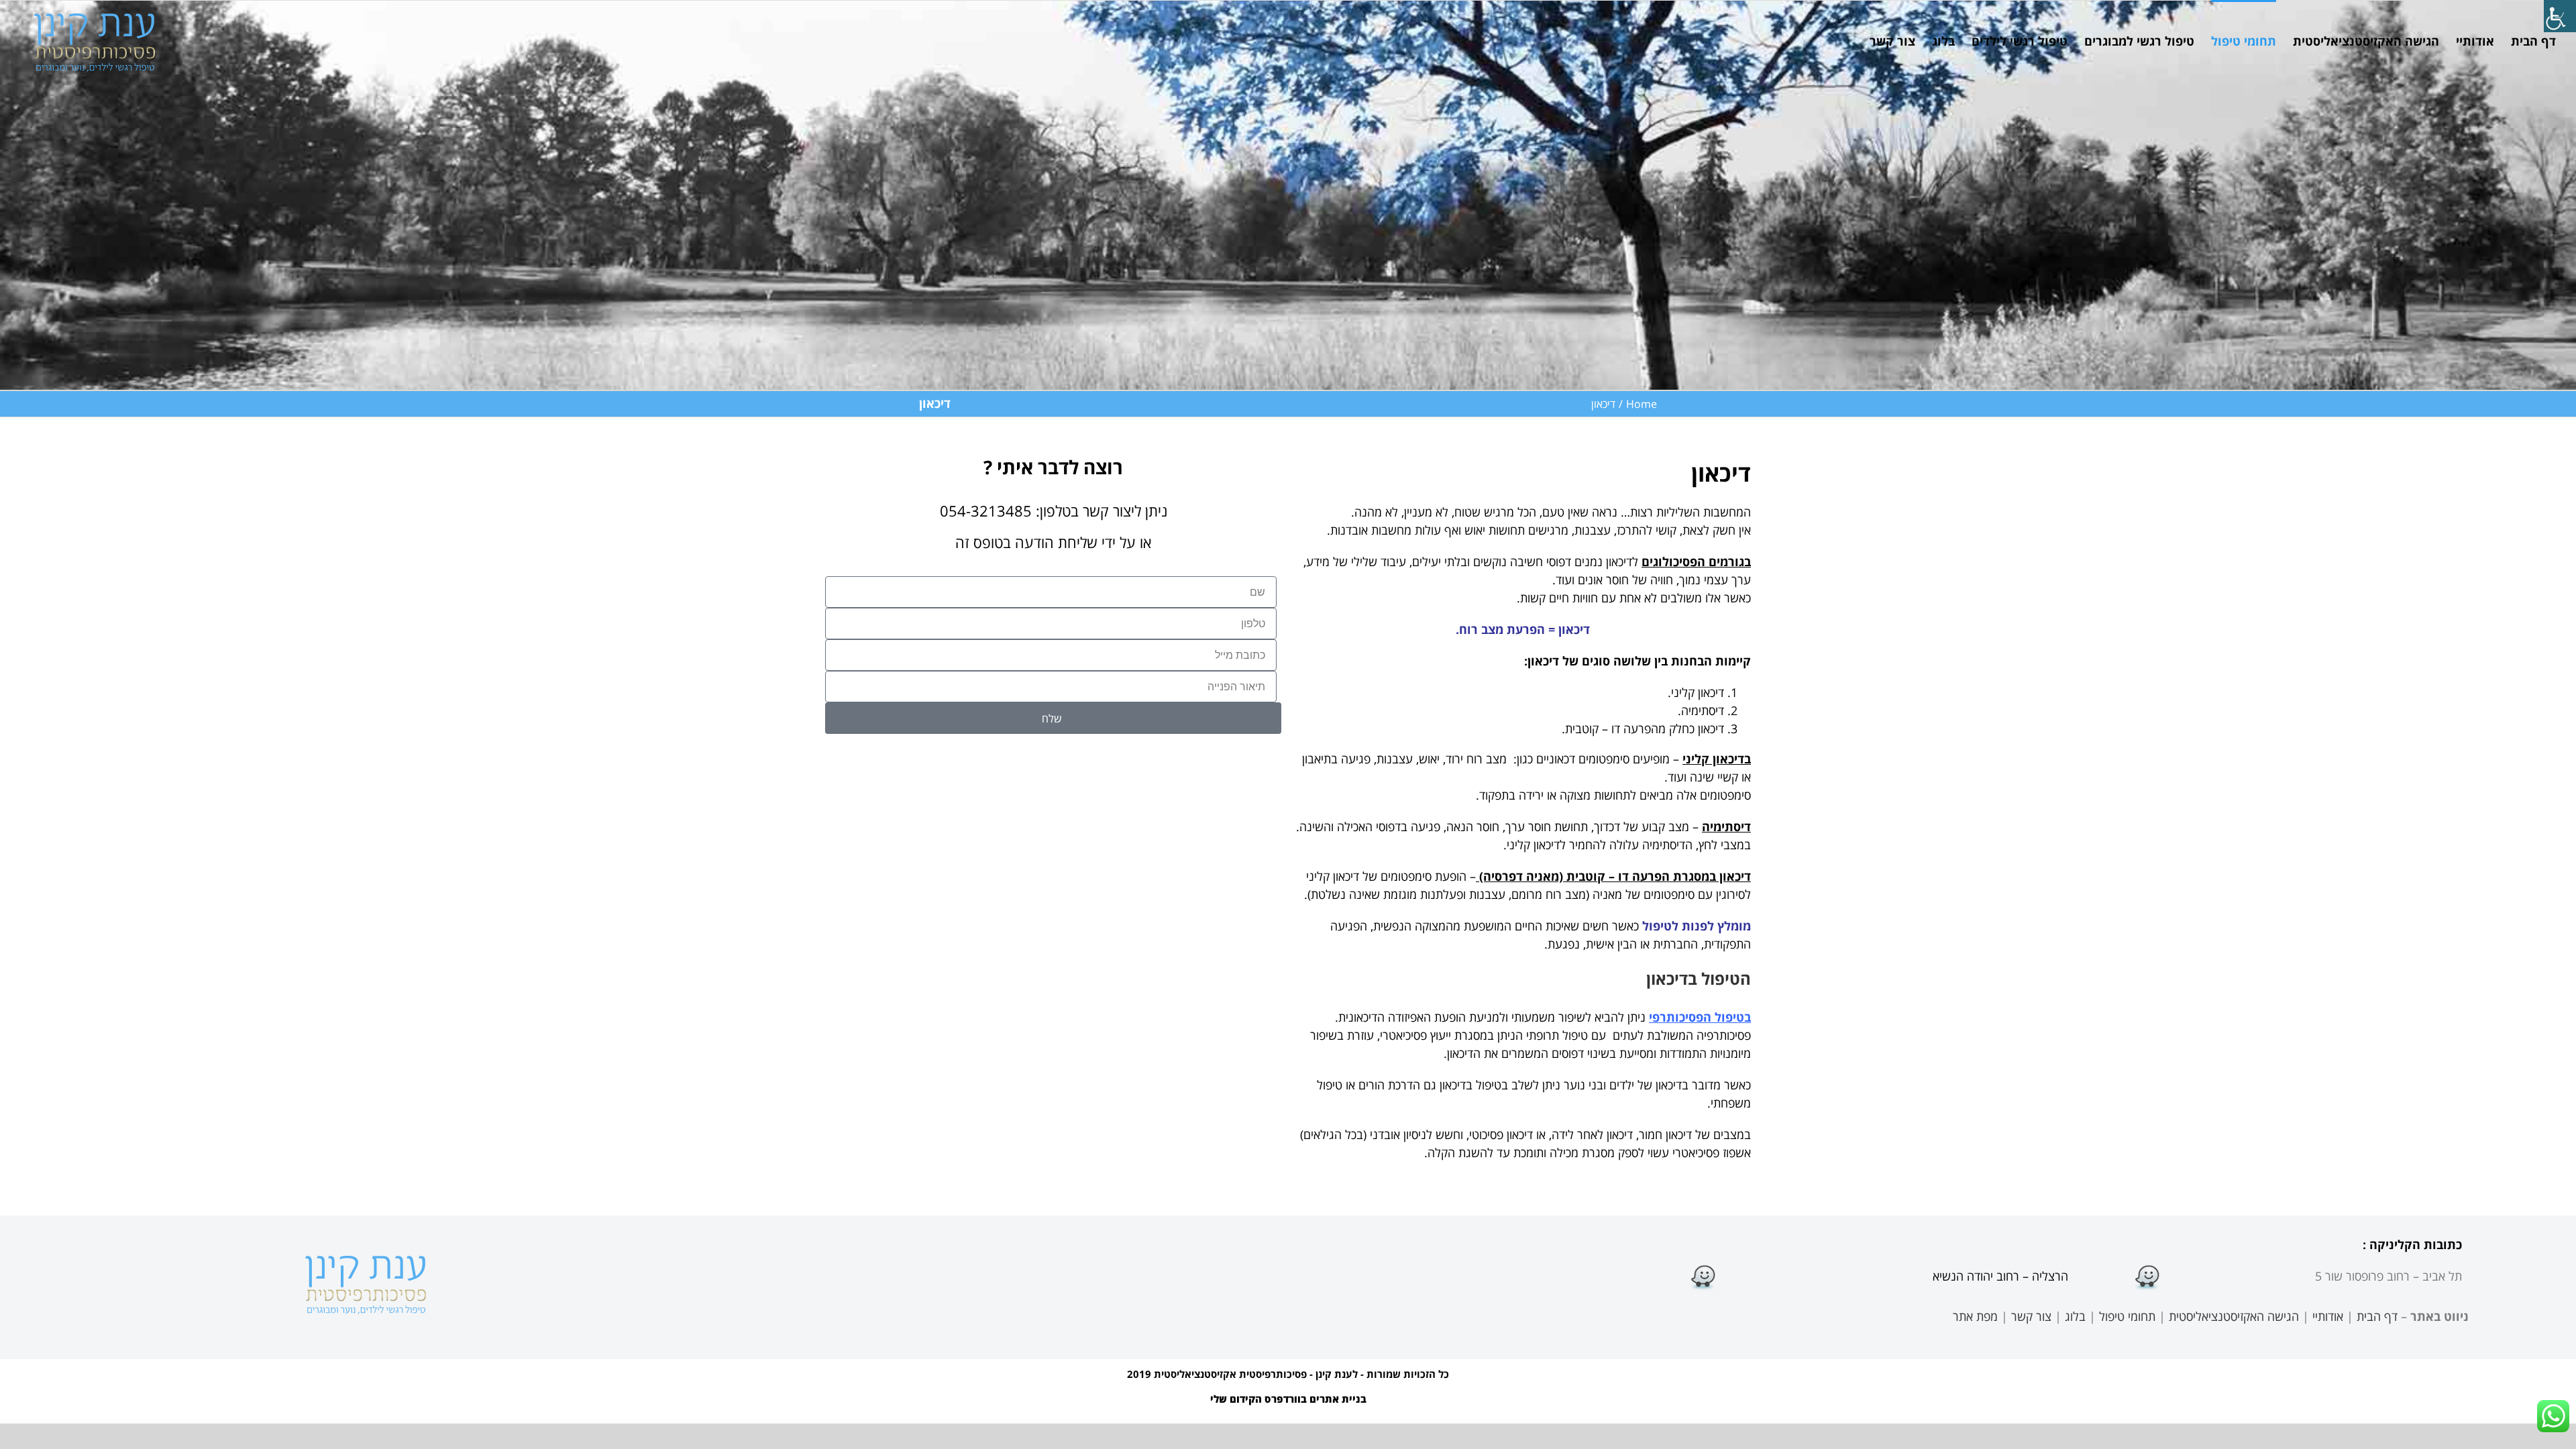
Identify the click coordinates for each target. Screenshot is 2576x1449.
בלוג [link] (2075, 1316)
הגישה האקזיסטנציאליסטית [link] (2234, 1316)
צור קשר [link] (2031, 1316)
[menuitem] (2525, 40)
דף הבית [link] (2377, 1316)
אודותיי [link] (2328, 1316)
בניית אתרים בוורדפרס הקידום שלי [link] (1288, 1399)
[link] (2560, 16)
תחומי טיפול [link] (2127, 1316)
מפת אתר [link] (1975, 1316)
